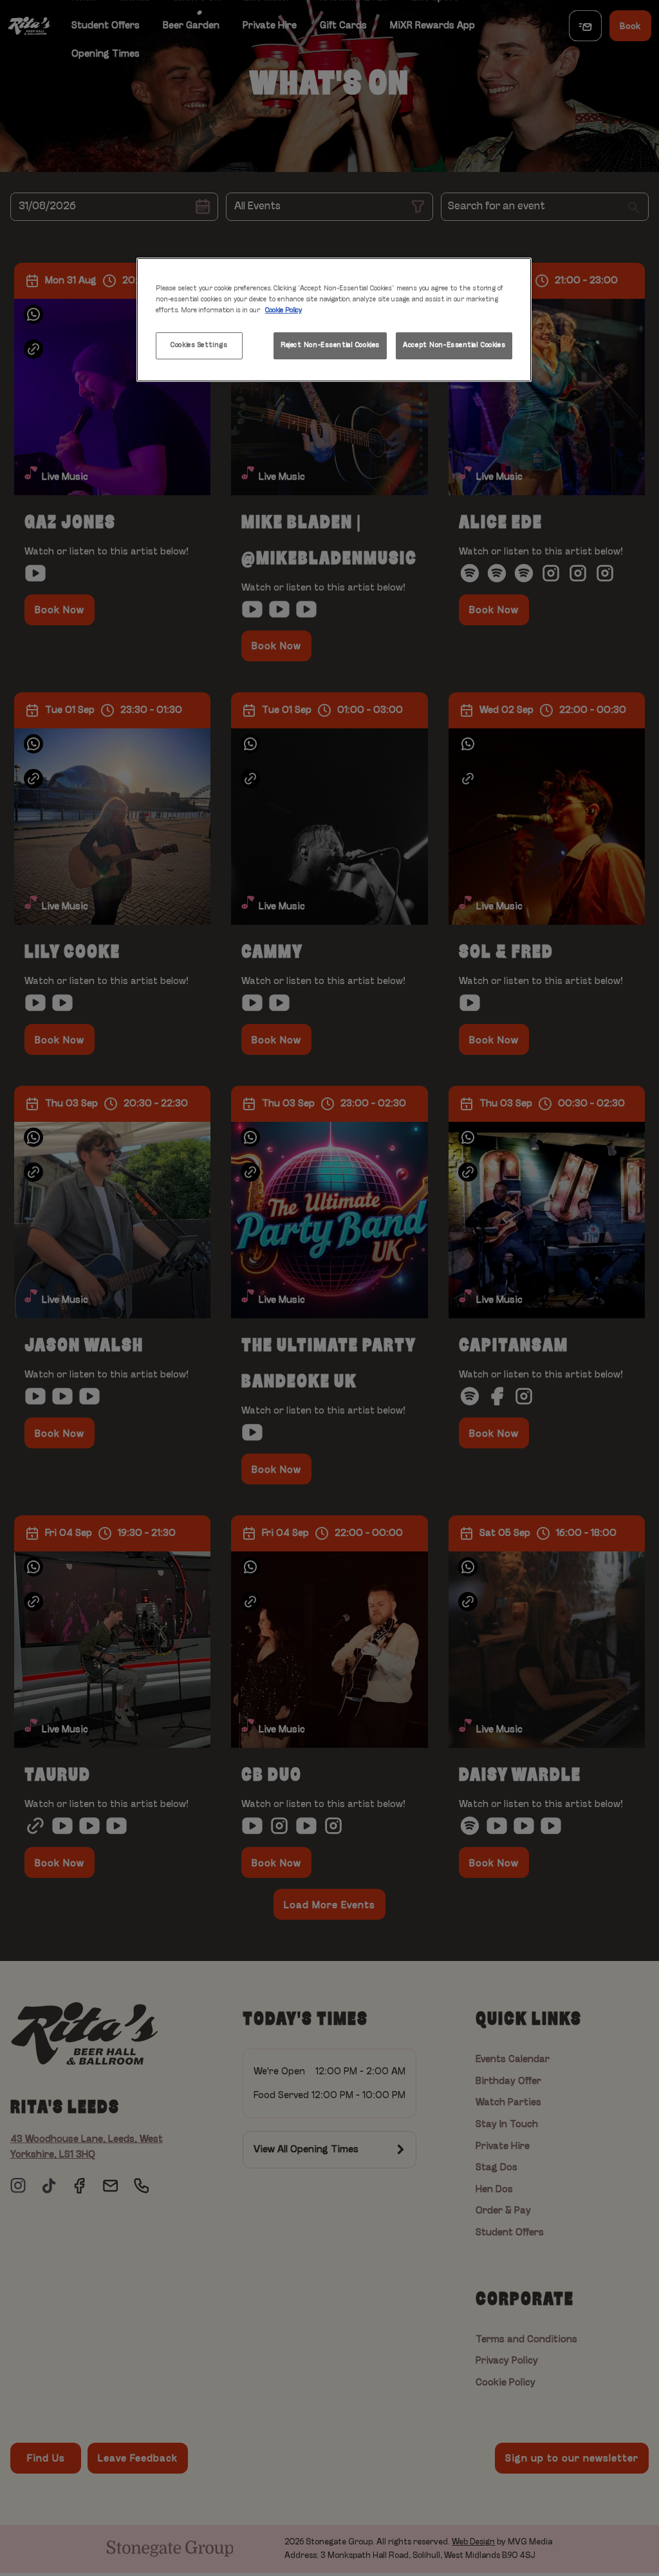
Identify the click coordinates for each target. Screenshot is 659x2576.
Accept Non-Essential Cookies (454, 345)
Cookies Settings (199, 345)
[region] (334, 320)
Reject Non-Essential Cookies (330, 345)
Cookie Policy (283, 310)
